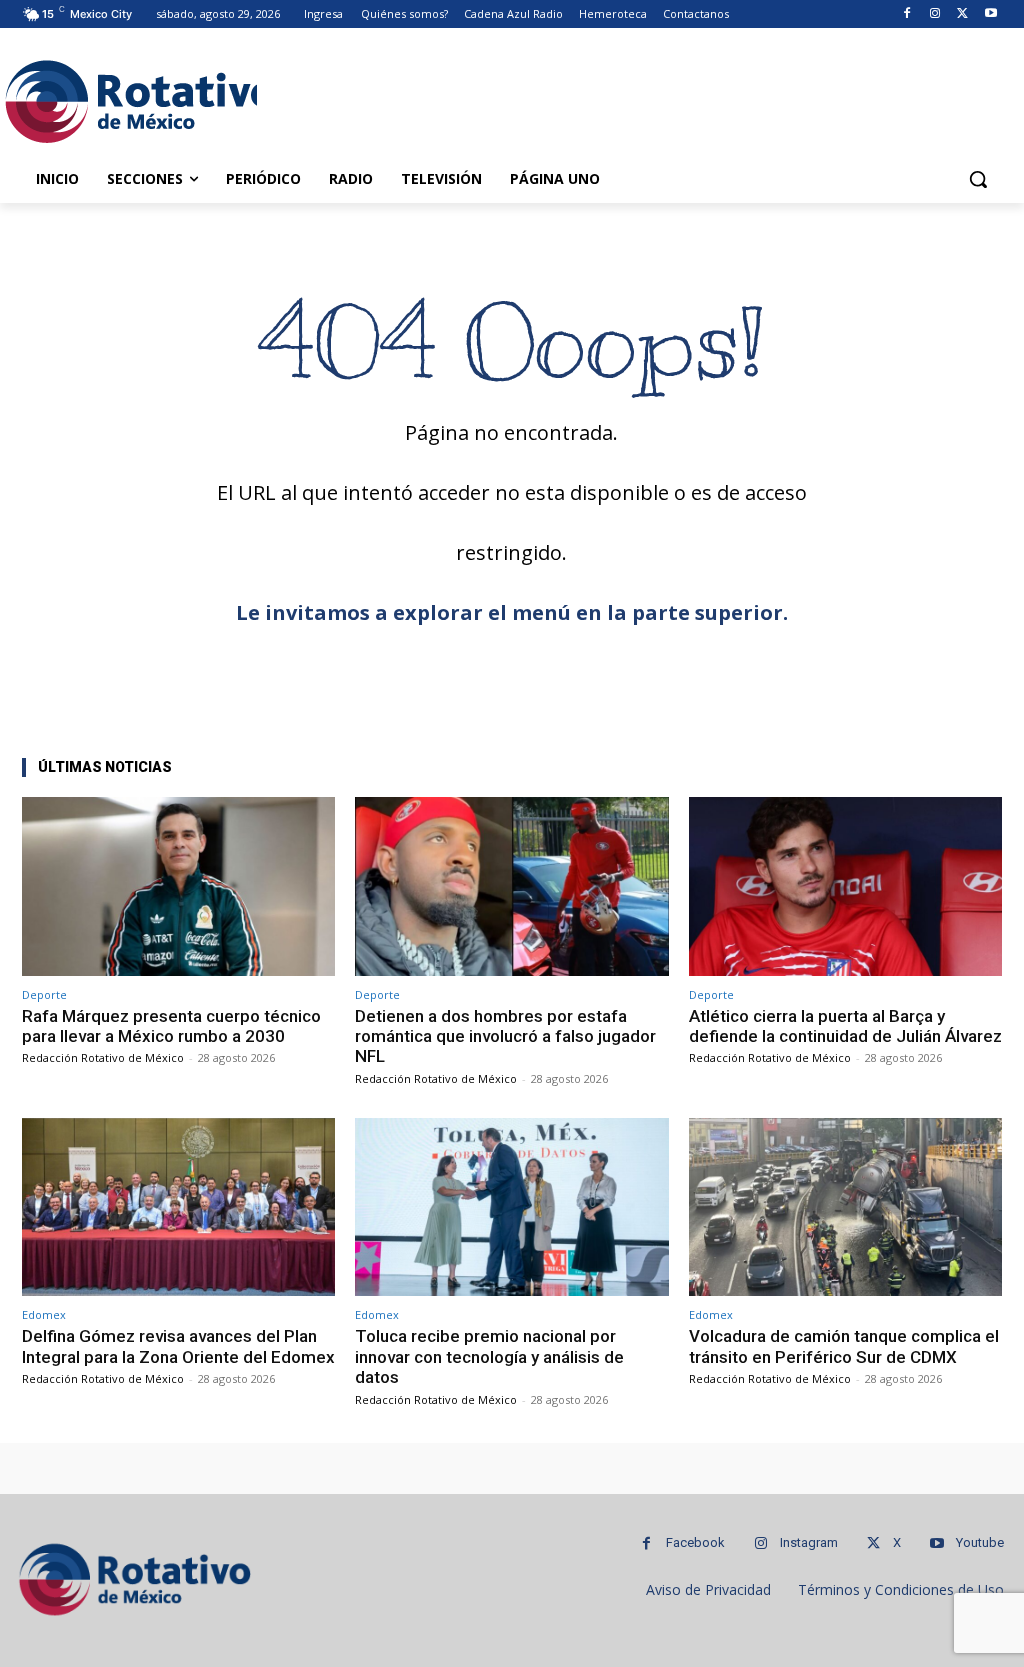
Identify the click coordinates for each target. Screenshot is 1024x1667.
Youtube (980, 1542)
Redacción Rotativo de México (103, 1057)
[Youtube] (990, 14)
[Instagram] (935, 14)
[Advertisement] (491, 99)
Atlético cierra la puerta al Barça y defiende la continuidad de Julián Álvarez (845, 1026)
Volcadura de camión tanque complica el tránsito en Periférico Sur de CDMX (844, 1346)
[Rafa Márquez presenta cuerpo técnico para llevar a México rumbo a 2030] (178, 886)
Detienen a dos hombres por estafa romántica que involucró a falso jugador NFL (505, 1036)
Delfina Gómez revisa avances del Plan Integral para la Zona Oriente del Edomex (178, 1346)
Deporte (44, 994)
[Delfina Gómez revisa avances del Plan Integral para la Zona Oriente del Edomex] (178, 1207)
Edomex (44, 1314)
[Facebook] (907, 14)
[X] (962, 14)
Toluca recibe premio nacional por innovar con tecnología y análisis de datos (489, 1356)
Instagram (809, 1542)
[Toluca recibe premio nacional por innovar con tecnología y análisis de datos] (511, 1207)
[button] (978, 179)
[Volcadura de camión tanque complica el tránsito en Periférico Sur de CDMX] (845, 1207)
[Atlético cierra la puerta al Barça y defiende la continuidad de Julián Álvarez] (845, 886)
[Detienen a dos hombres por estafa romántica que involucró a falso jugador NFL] (511, 886)
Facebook (695, 1542)
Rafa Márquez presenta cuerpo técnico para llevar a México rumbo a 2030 (171, 1026)
